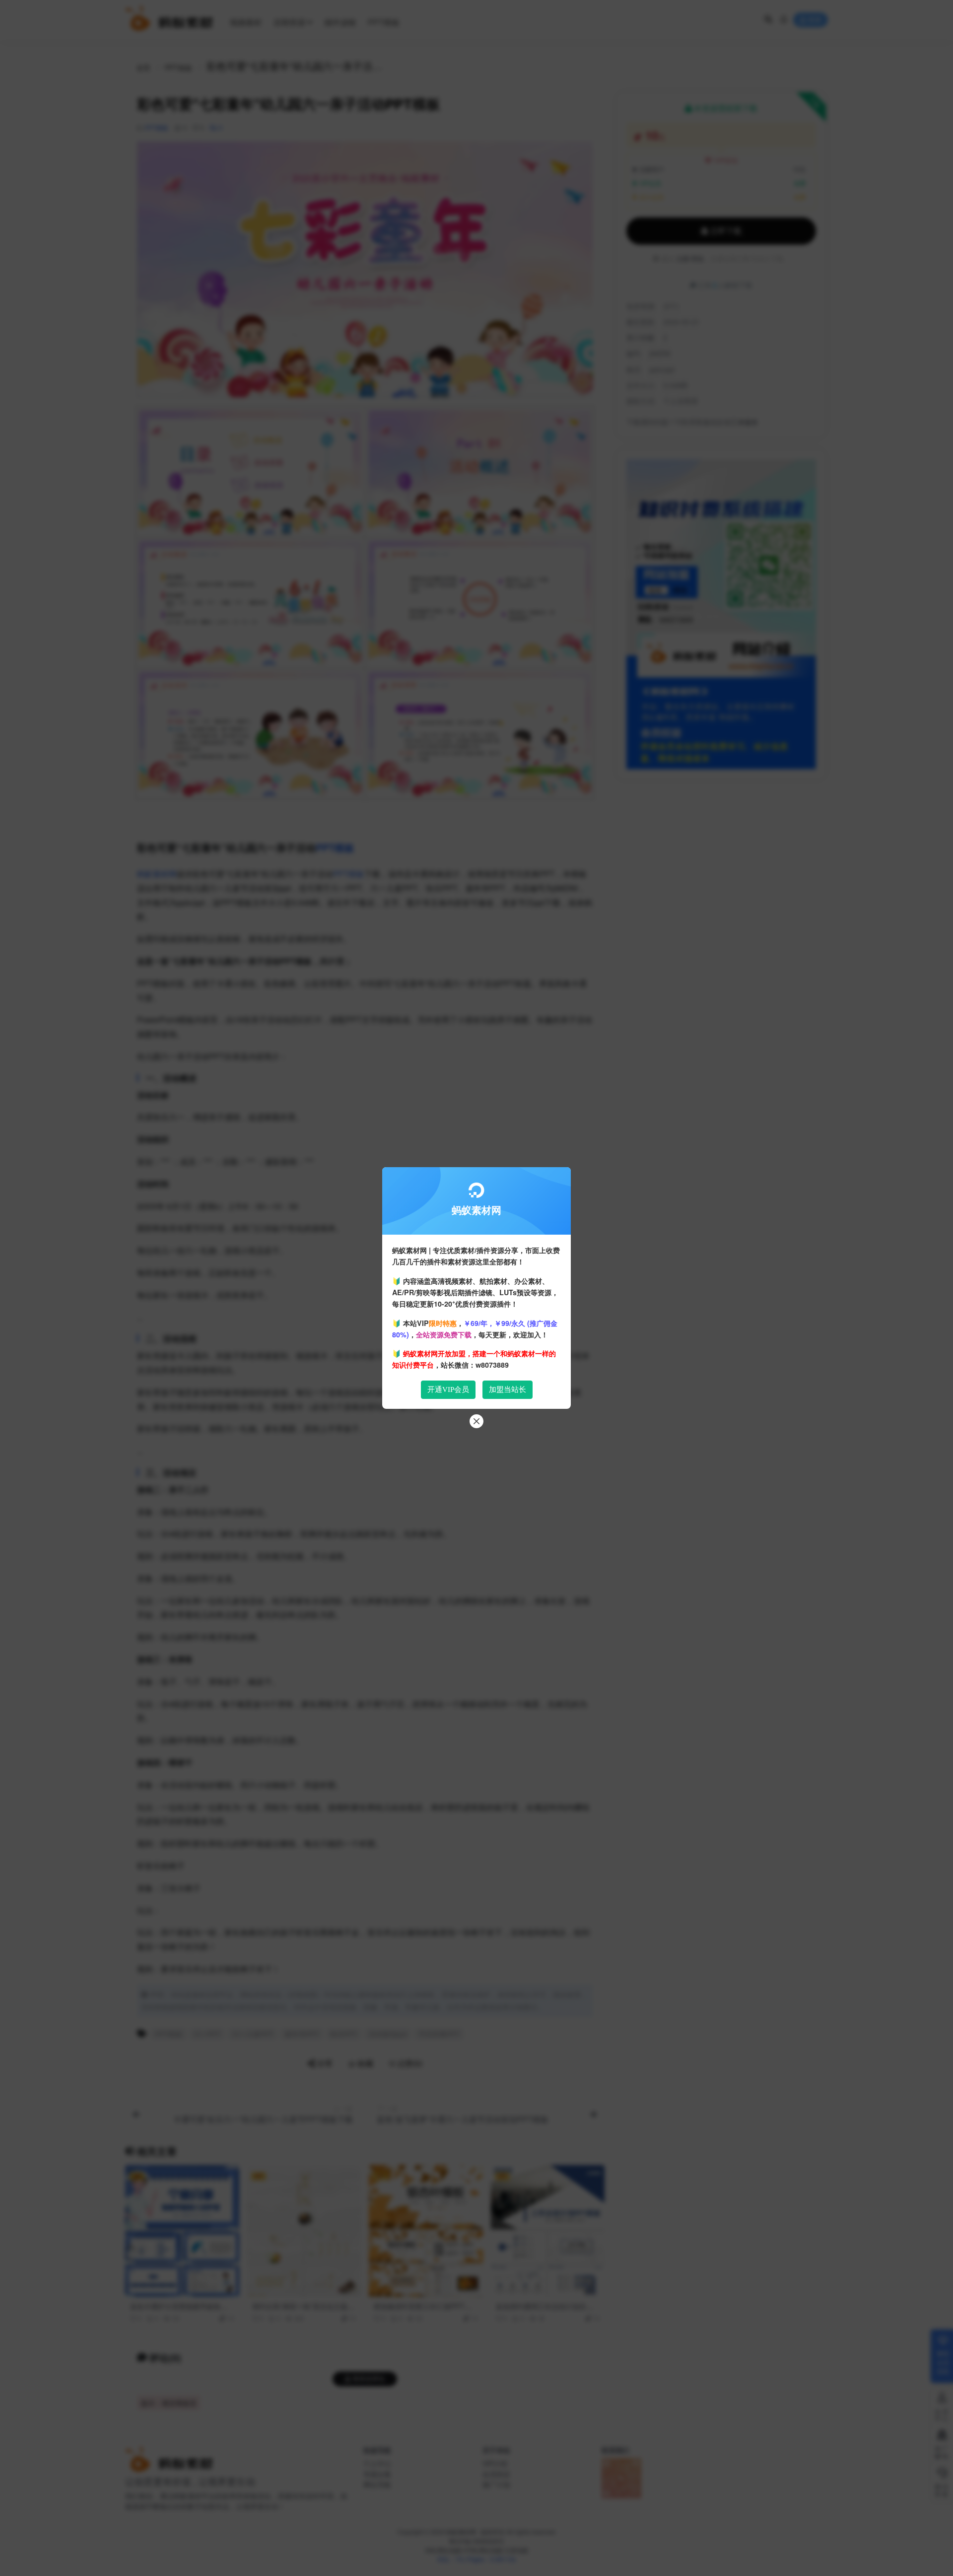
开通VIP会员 (448, 1389)
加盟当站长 (508, 1389)
